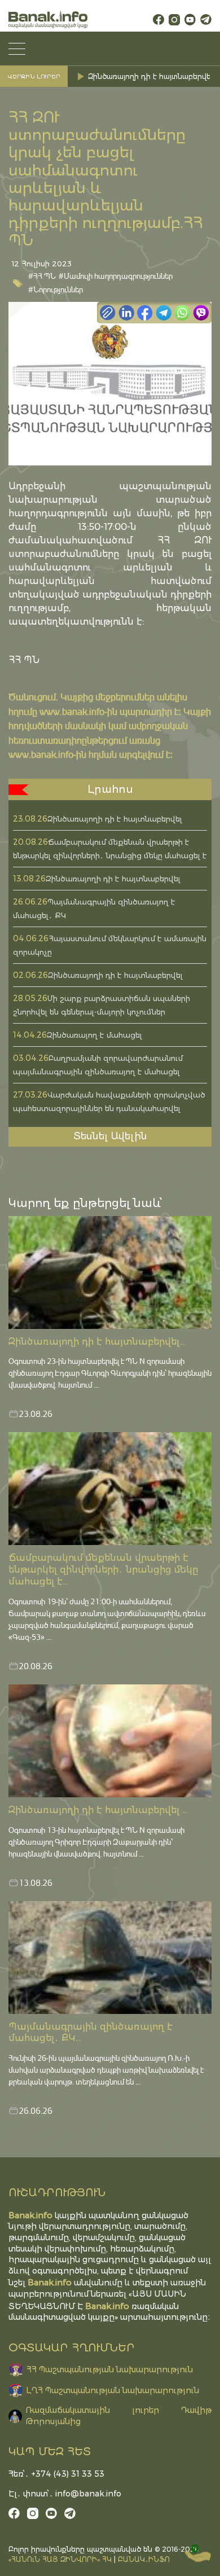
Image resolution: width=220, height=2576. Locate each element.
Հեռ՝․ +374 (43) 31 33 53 (56, 2474)
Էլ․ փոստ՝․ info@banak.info (65, 2494)
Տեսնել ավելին (110, 1136)
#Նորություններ (56, 289)
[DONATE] (197, 2553)
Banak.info (107, 2306)
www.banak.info (72, 711)
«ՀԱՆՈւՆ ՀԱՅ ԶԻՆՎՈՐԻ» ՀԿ (60, 2559)
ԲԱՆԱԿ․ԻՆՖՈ (144, 2559)
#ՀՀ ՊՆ (42, 276)
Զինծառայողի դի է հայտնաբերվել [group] (150, 76)
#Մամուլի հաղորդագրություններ (116, 276)
